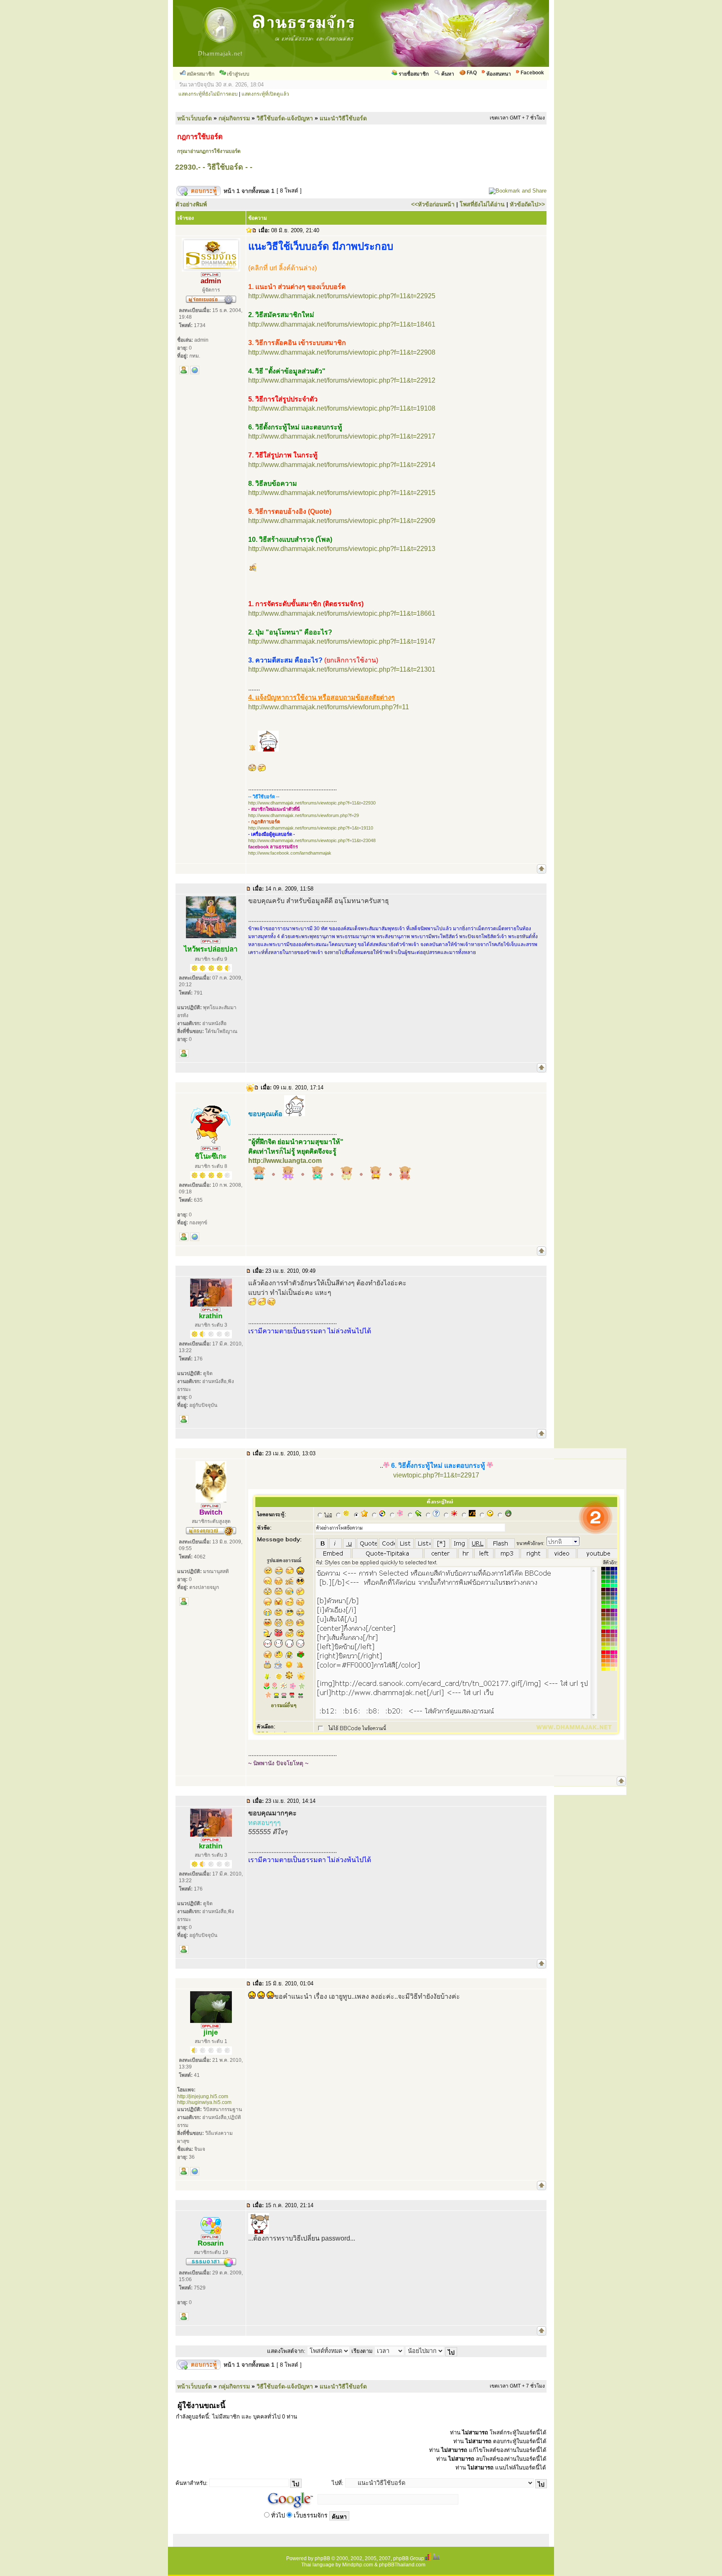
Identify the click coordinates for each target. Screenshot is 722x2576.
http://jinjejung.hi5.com (203, 2096)
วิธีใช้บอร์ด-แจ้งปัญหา (285, 118)
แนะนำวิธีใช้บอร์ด (343, 118)
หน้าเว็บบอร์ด (194, 118)
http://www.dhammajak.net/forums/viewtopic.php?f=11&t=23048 (312, 840)
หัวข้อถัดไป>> (527, 204)
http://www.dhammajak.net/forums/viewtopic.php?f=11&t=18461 (342, 324)
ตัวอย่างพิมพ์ (191, 204)
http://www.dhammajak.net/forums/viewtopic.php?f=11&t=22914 (342, 465)
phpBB (322, 2558)
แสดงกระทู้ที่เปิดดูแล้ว (265, 94)
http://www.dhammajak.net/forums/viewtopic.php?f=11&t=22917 (342, 436)
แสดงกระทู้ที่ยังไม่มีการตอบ (208, 94)
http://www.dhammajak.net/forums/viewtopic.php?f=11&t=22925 (342, 296)
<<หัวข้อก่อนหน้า (433, 204)
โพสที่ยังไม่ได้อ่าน (482, 204)
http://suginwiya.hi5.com (204, 2102)
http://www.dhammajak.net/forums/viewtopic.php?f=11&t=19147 (342, 641)
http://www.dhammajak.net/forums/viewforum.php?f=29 (304, 815)
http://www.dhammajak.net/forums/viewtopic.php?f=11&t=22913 (342, 549)
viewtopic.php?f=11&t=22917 (436, 1475)
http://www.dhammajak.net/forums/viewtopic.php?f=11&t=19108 (342, 408)
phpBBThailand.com (402, 2565)
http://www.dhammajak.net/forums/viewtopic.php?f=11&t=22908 (342, 352)
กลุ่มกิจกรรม (234, 118)
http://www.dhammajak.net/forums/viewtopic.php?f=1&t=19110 (311, 828)
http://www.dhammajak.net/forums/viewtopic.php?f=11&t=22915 (342, 493)
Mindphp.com (358, 2565)
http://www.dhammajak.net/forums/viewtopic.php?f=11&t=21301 (342, 669)
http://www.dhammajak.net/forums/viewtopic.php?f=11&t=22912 (342, 380)
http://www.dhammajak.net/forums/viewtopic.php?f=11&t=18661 (342, 613)
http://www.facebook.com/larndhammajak (290, 853)
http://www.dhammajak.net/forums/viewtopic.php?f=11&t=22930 (312, 803)
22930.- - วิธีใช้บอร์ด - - (214, 167)
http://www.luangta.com (285, 1161)
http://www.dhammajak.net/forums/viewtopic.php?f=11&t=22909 (342, 521)
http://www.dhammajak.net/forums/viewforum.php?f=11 (329, 707)
